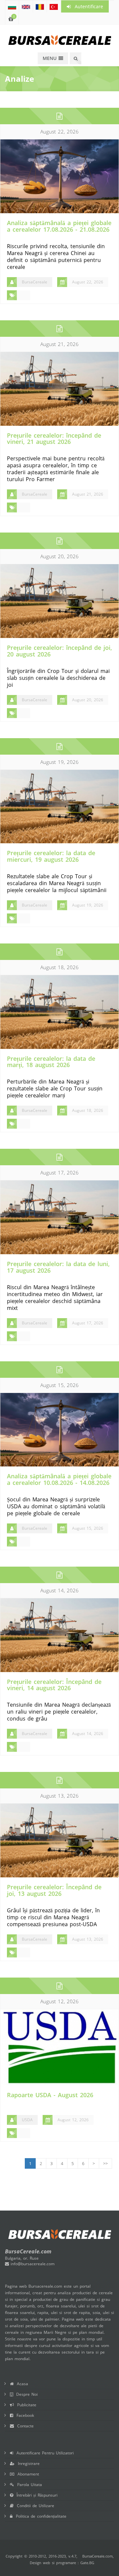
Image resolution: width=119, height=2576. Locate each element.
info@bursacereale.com (32, 2264)
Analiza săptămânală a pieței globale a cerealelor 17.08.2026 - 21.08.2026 (59, 226)
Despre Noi (25, 2394)
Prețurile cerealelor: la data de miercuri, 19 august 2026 (51, 856)
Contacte (24, 2426)
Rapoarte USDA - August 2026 (50, 2095)
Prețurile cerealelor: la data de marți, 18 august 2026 (51, 1062)
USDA (27, 2120)
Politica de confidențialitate (40, 2516)
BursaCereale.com (98, 2556)
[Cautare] (76, 58)
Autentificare (87, 6)
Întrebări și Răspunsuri (35, 2495)
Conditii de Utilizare (34, 2506)
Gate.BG (87, 2563)
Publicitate (25, 2405)
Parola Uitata (28, 2485)
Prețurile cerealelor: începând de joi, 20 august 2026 (59, 651)
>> (105, 2163)
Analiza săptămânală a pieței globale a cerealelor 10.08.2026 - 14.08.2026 (59, 1479)
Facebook (24, 2415)
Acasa (21, 2384)
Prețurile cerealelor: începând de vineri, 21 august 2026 (54, 439)
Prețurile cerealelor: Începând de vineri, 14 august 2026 (54, 1685)
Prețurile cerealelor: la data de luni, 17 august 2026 (58, 1267)
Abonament (27, 2474)
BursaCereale (35, 282)
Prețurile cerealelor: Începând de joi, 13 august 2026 (54, 1890)
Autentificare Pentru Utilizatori (43, 2453)
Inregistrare (27, 2463)
